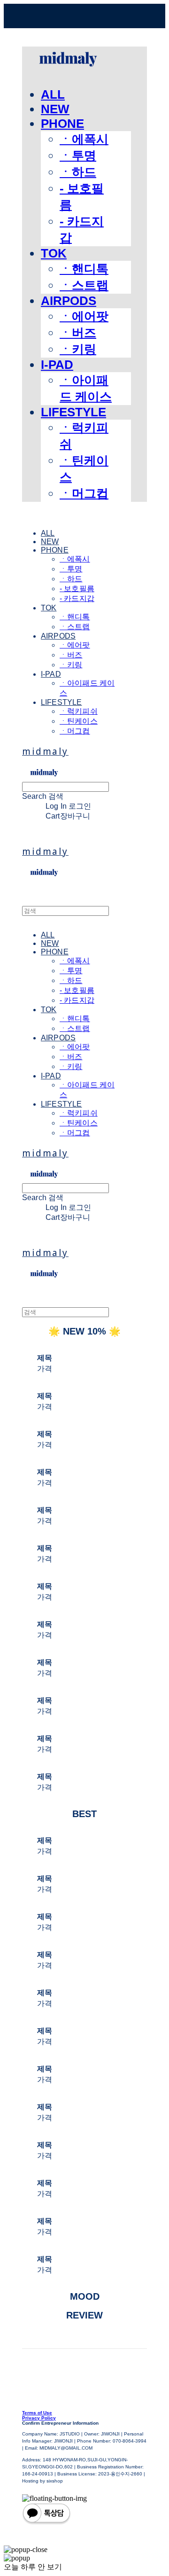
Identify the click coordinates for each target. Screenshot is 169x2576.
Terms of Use (37, 2413)
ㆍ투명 (78, 156)
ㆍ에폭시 (84, 139)
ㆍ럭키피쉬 (79, 711)
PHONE (62, 124)
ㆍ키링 (78, 349)
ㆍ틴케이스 (79, 721)
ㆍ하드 (78, 172)
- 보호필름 (77, 589)
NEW (55, 109)
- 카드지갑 (77, 598)
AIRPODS (69, 301)
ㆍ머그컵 (84, 493)
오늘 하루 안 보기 (33, 2567)
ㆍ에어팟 (84, 316)
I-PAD (57, 365)
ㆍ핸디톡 (84, 269)
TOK (54, 253)
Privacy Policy (39, 2418)
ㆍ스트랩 (84, 285)
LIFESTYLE (73, 412)
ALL (53, 94)
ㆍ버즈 (78, 333)
